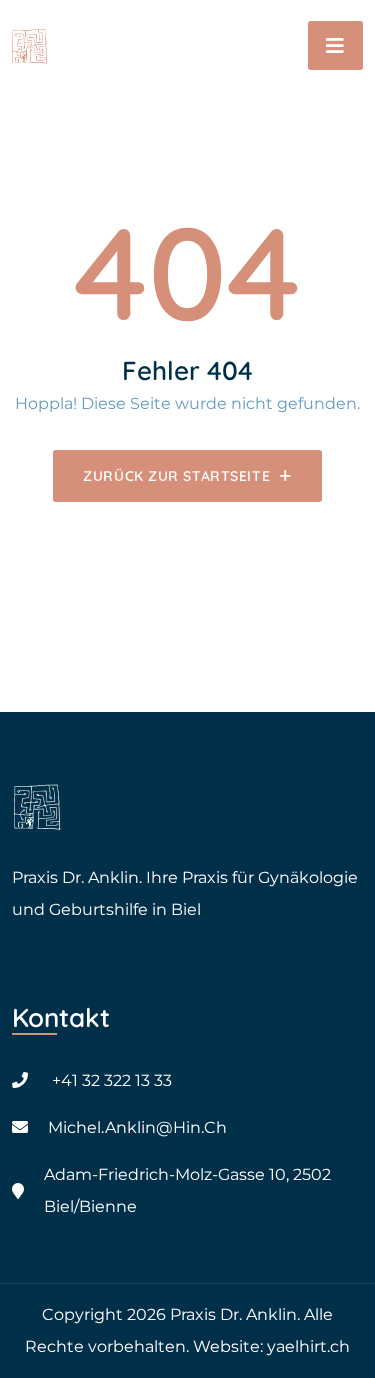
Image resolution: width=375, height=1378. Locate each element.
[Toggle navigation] (335, 45)
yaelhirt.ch (308, 1346)
